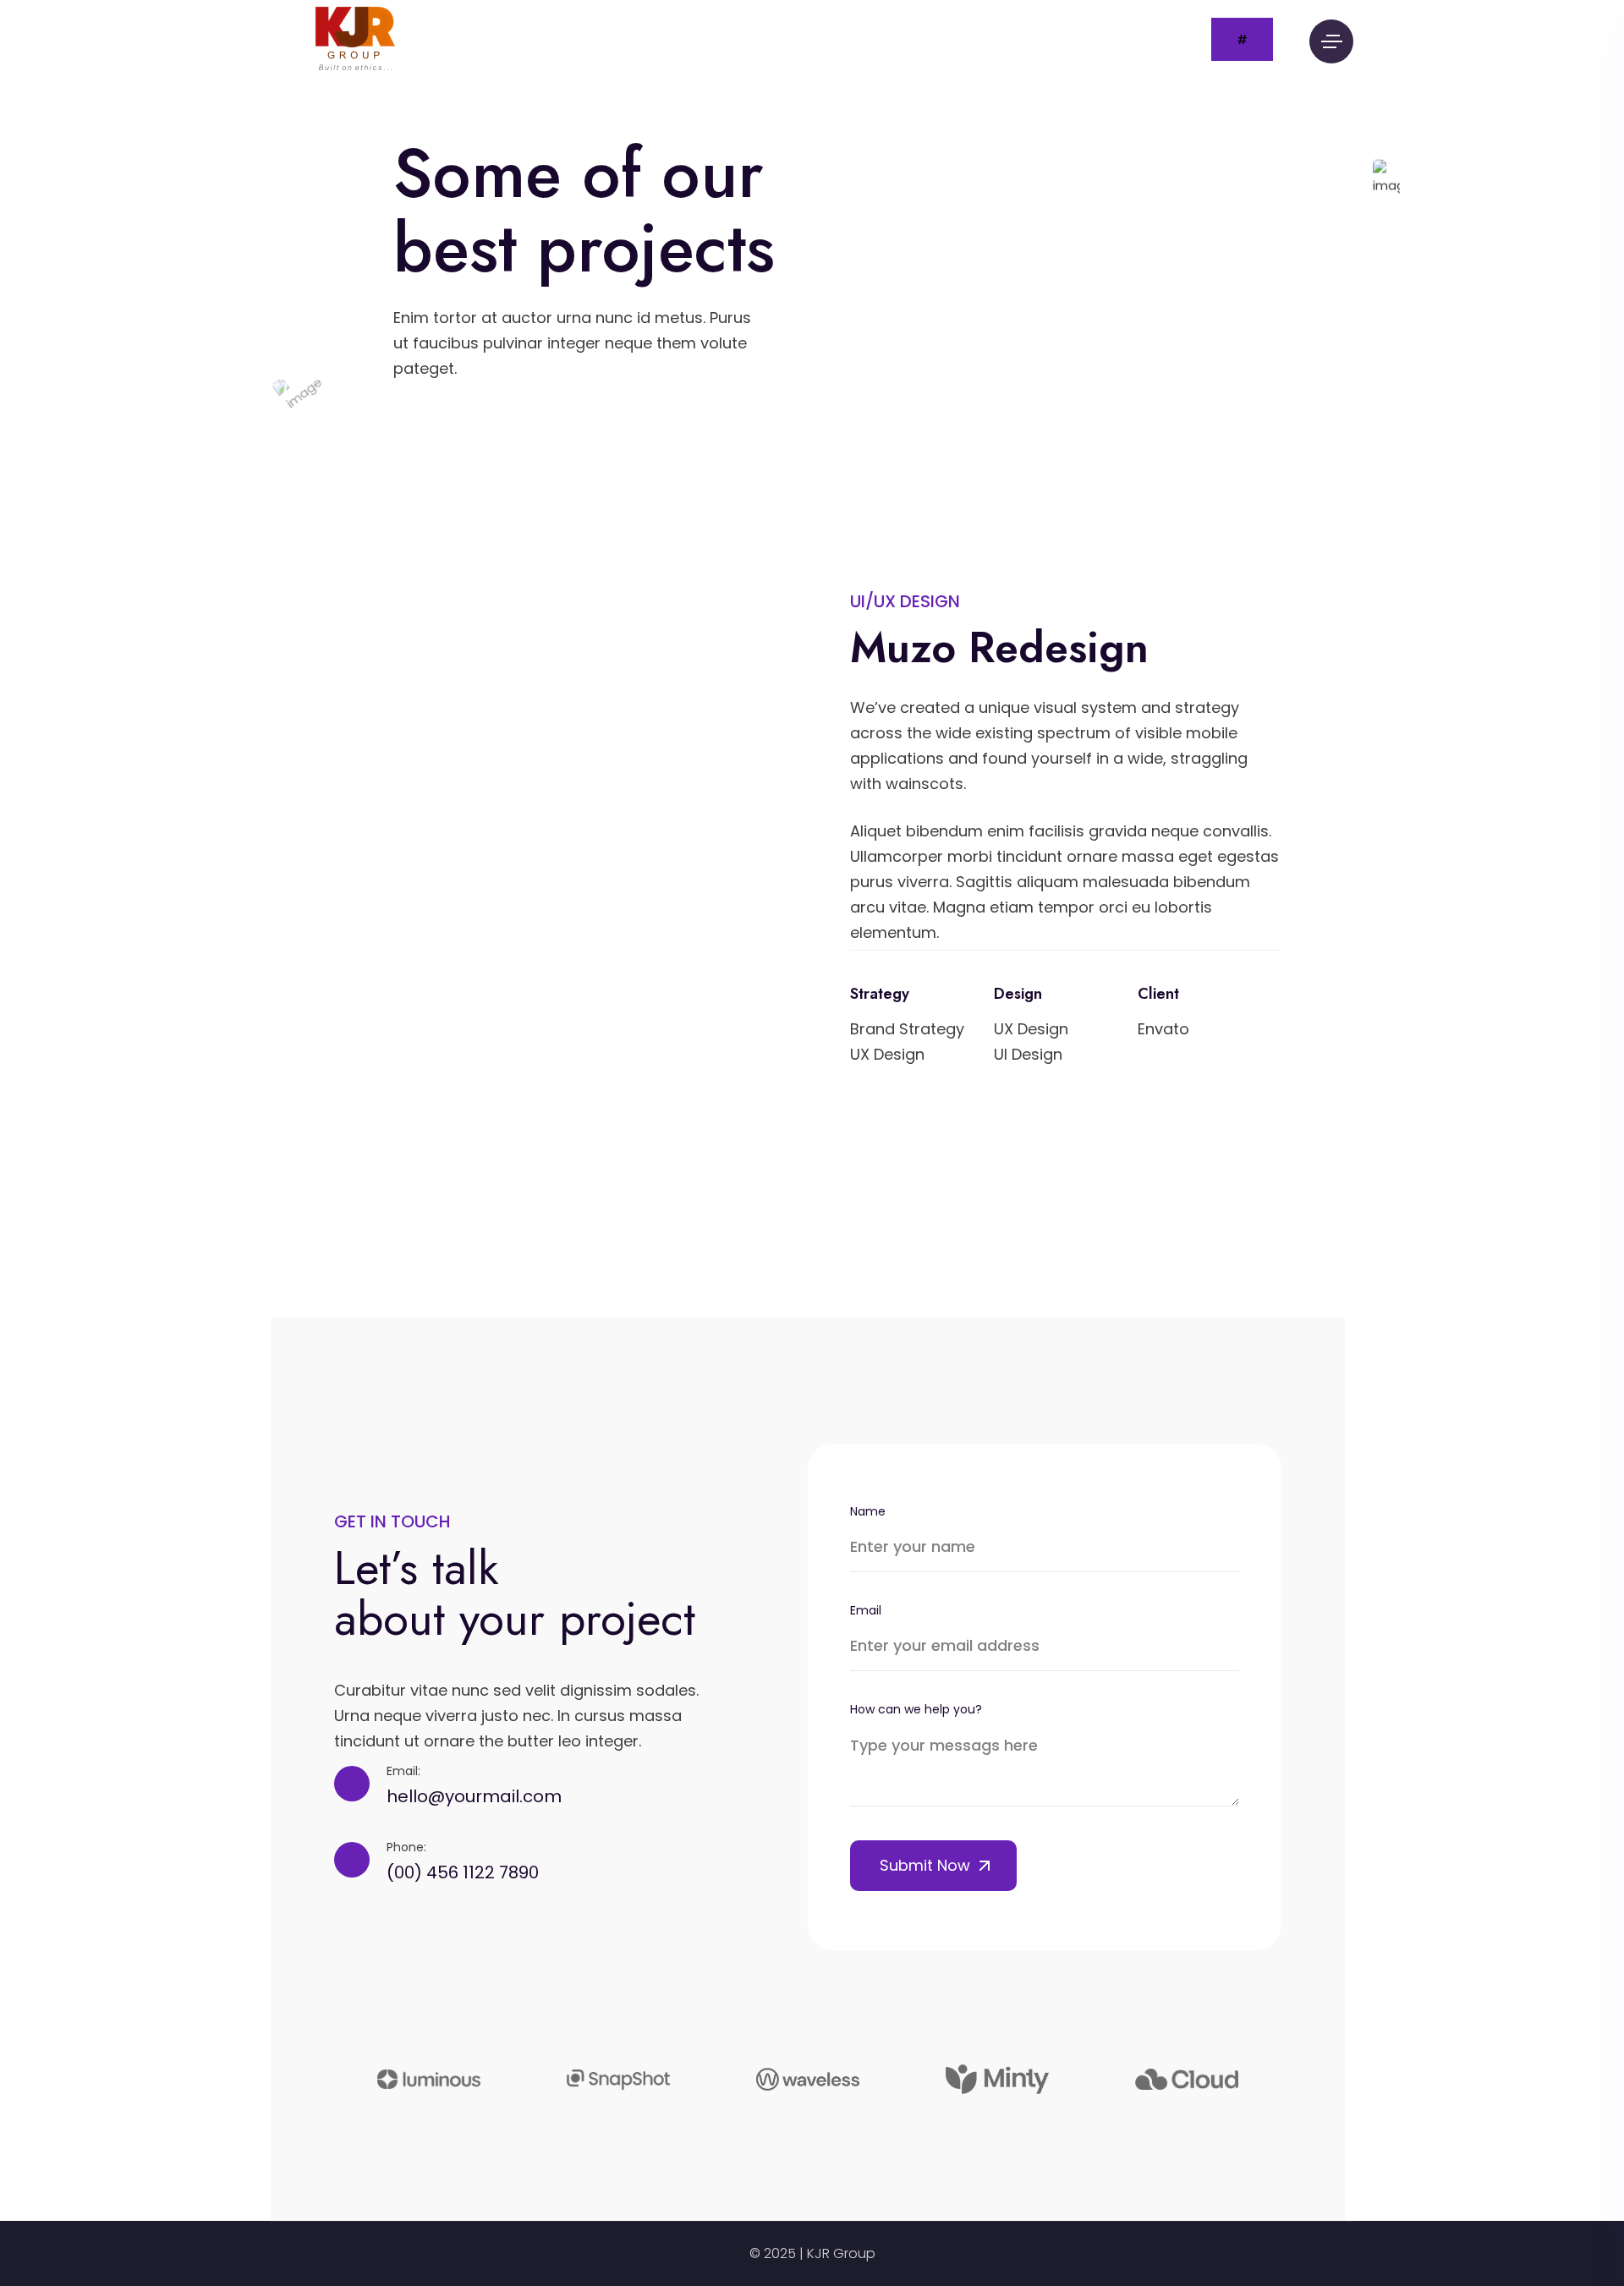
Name (868, 1511)
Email (866, 1610)
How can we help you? (916, 1709)
